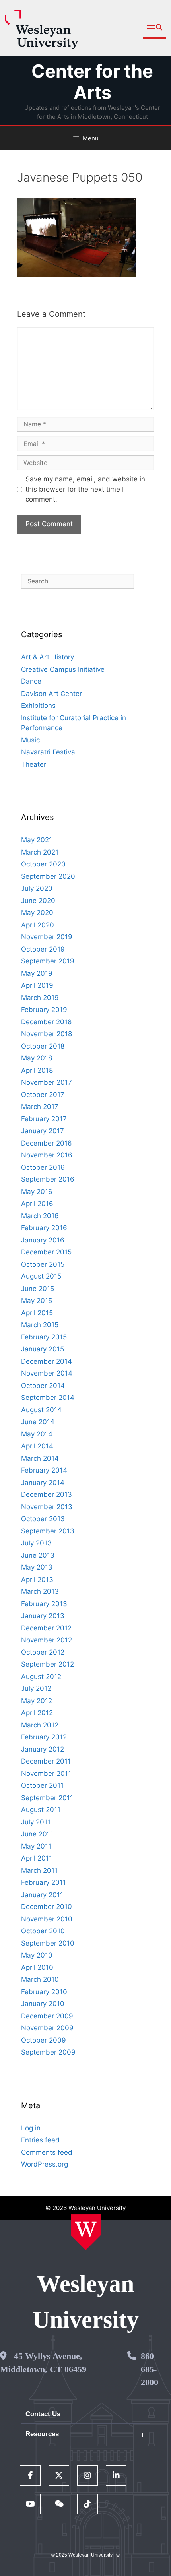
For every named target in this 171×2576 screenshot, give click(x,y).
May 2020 (37, 913)
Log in (31, 2128)
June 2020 (38, 901)
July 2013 (36, 1543)
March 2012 (40, 1725)
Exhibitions (38, 706)
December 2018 (46, 1022)
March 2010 (40, 1979)
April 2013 (37, 1580)
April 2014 (37, 1446)
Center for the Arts (92, 82)
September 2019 (48, 961)
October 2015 (43, 1264)
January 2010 (43, 2004)
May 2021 (37, 840)
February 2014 (44, 1470)
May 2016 (37, 1192)
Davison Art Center (51, 694)
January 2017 (43, 1131)
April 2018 (37, 1070)
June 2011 (37, 1834)
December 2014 (47, 1361)
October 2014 (43, 1386)
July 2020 (37, 888)
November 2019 (47, 937)
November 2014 (47, 1373)
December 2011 (46, 1761)
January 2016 (43, 1240)
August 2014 (41, 1410)
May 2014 (37, 1434)
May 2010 (37, 1955)
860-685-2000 (150, 2369)
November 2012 (47, 1640)
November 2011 (46, 1774)
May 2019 (37, 973)
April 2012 (37, 1713)
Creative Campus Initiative (63, 669)
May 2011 (36, 1846)
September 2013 (48, 1531)
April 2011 (37, 1858)
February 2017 (44, 1119)
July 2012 (36, 1688)
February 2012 (44, 1737)
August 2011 (41, 1810)
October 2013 (43, 1519)
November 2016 (47, 1155)
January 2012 (43, 1749)
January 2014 (43, 1483)
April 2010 (37, 1967)
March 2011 (39, 1870)
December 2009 (47, 2016)
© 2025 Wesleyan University (82, 2555)
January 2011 (42, 1895)
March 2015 (40, 1325)
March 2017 (40, 1107)
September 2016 (48, 1179)
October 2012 (43, 1652)
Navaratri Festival (49, 752)
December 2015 (46, 1252)
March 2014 (40, 1458)
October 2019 (43, 949)
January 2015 (43, 1349)
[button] (154, 28)
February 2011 (44, 1882)
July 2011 (36, 1822)
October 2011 (42, 1785)
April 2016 (37, 1204)
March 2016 (40, 1216)
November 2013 (47, 1507)
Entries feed (40, 2140)
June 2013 (38, 1555)
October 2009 (44, 2040)
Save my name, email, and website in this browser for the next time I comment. (85, 489)
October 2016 (43, 1167)
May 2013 (37, 1567)
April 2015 (37, 1313)
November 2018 (47, 1034)
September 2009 (48, 2052)
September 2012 (48, 1664)
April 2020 (38, 925)
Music (30, 740)
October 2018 (43, 1046)
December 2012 (46, 1628)
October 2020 (43, 864)
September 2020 (48, 876)
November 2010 (47, 1919)
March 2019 (40, 998)
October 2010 (43, 1931)
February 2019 (44, 1010)
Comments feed (47, 2152)
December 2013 (47, 1494)
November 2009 (47, 2028)
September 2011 (47, 1798)
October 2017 (43, 1095)
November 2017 (47, 1082)
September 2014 (48, 1398)
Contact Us (43, 2414)
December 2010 (47, 1907)
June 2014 (38, 1422)
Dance (31, 681)
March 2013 (40, 1591)
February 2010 (44, 1992)
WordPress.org (45, 2164)
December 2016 (47, 1143)
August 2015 (41, 1276)
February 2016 (44, 1228)
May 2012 (37, 1701)
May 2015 (37, 1301)
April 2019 (37, 985)
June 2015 (38, 1289)
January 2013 (43, 1616)
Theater (34, 764)
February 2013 (44, 1604)
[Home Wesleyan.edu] (86, 2232)
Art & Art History (48, 657)
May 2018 (37, 1058)
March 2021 (40, 852)
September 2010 (48, 1943)
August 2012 (41, 1677)
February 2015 (44, 1337)
